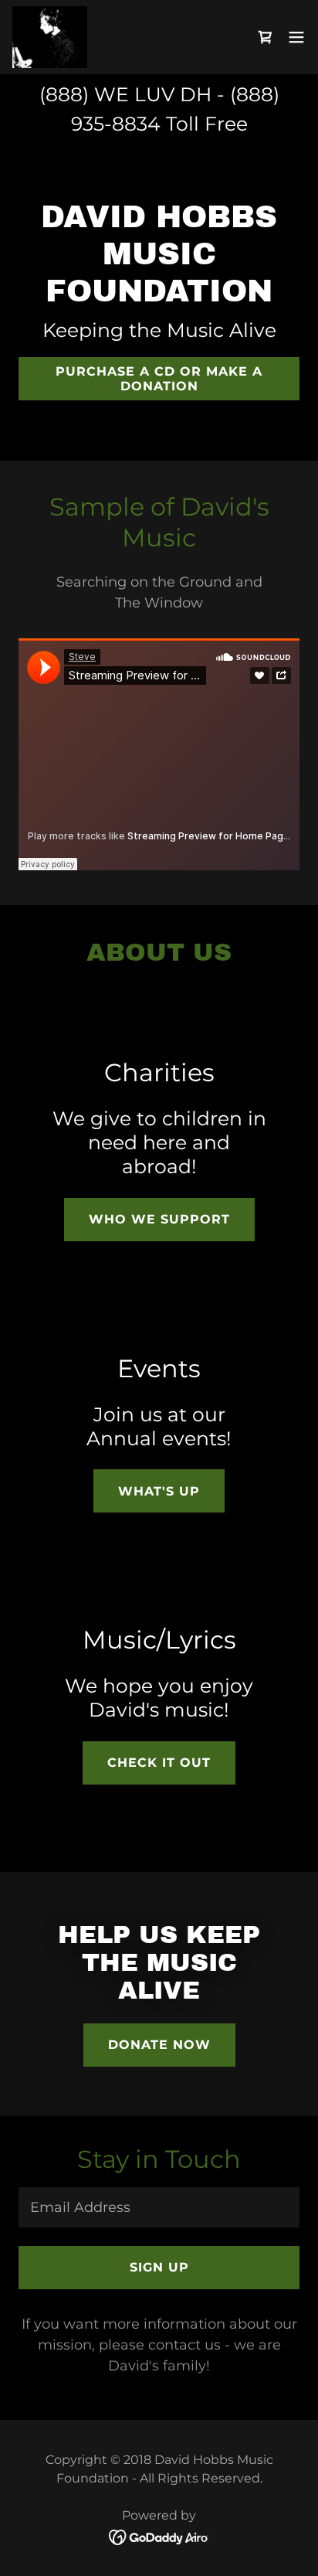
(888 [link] (61, 94)
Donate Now (159, 2045)
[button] (296, 37)
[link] (50, 37)
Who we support (159, 1219)
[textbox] (159, 2207)
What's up (159, 1491)
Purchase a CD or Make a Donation (159, 379)
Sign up (159, 2267)
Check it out (159, 1763)
